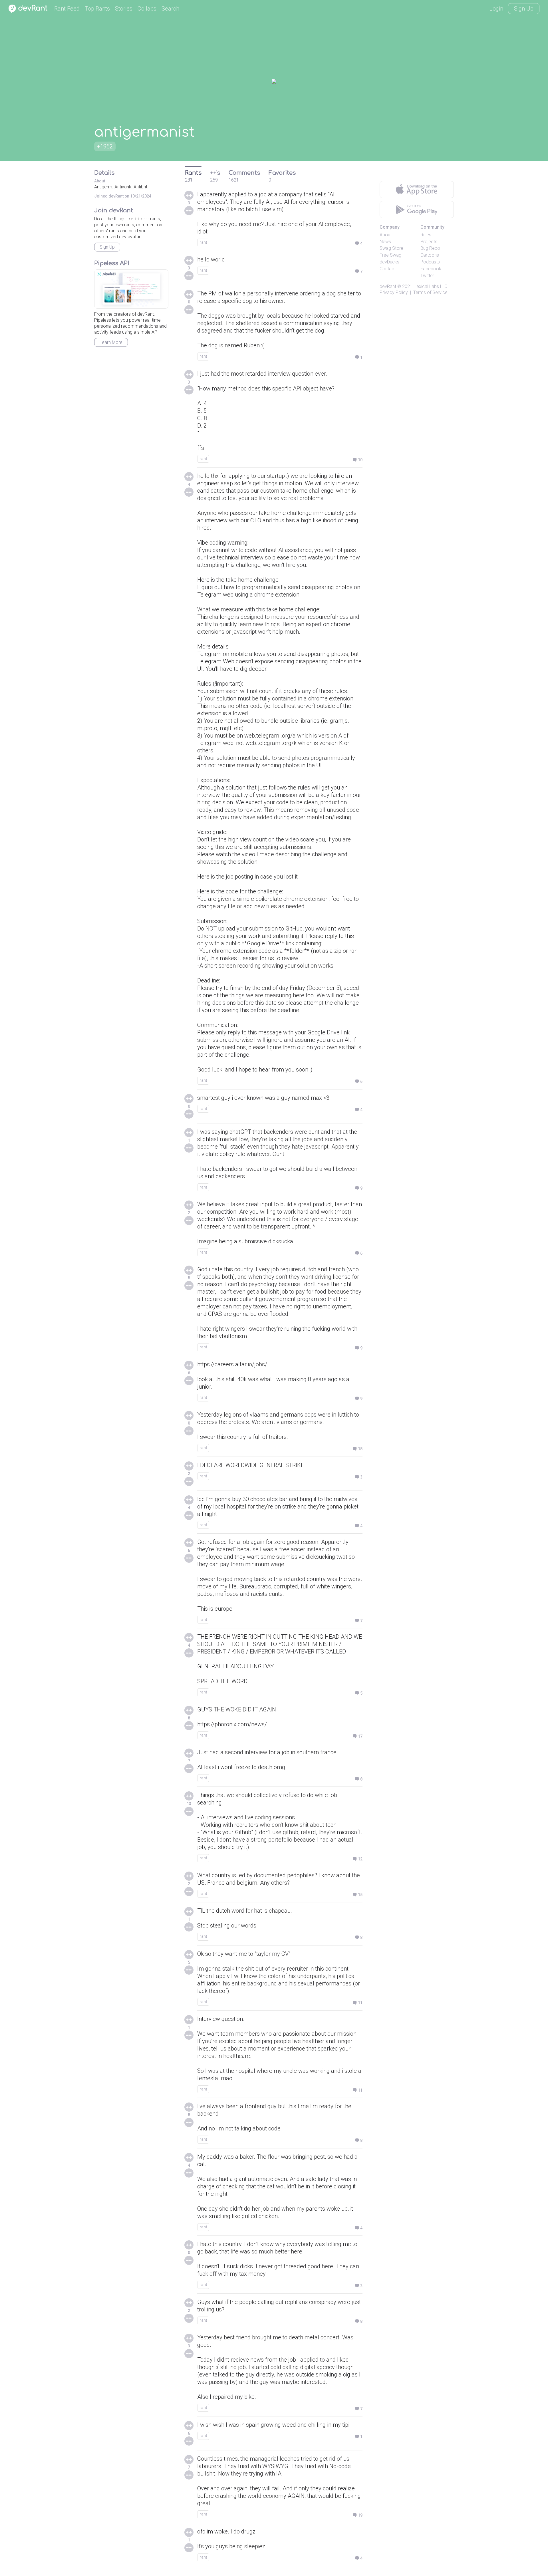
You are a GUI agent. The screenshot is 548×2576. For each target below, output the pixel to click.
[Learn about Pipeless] (131, 289)
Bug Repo (430, 248)
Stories (124, 9)
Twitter (427, 276)
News (385, 242)
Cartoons (430, 255)
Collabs (147, 9)
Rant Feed (67, 9)
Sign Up (524, 9)
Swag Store (391, 248)
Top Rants (97, 9)
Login (496, 9)
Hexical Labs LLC (430, 286)
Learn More (111, 342)
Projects (429, 242)
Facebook (431, 269)
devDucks (389, 262)
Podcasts (430, 262)
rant (203, 242)
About (386, 235)
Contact (388, 269)
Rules (426, 235)
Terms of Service (430, 292)
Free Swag (390, 255)
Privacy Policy (394, 292)
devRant (388, 286)
